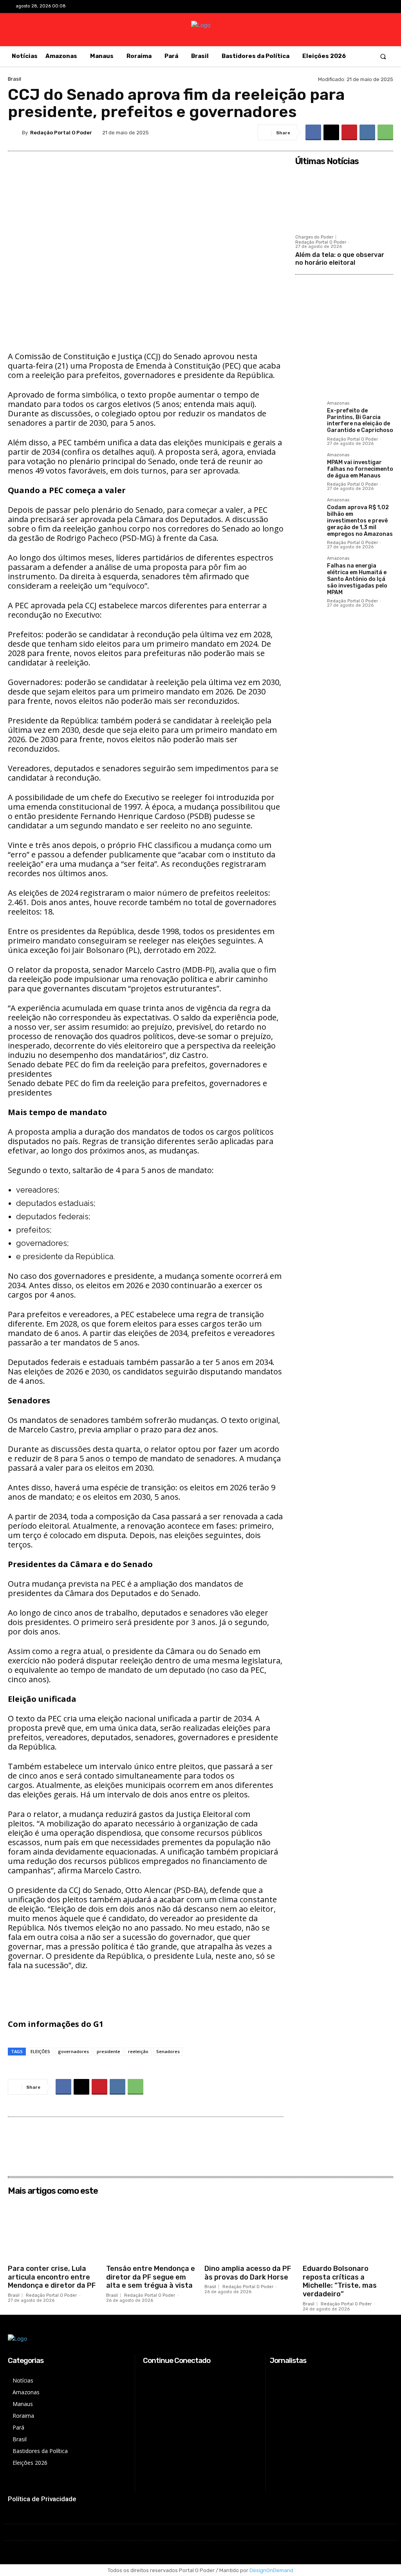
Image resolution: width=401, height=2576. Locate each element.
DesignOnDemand (271, 2570)
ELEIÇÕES (40, 2051)
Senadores (168, 2051)
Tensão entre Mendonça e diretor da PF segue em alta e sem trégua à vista (151, 2277)
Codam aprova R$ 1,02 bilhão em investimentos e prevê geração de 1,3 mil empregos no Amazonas (360, 521)
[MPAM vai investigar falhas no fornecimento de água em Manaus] (308, 465)
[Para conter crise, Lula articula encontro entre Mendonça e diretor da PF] (53, 2230)
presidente (108, 2051)
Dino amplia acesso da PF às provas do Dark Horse (248, 2273)
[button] (383, 56)
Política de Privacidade (42, 2499)
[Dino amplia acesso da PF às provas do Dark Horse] (250, 2230)
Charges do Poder (314, 237)
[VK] (367, 132)
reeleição (138, 2051)
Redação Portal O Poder (61, 133)
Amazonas (338, 403)
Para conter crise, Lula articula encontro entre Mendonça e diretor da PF (52, 2277)
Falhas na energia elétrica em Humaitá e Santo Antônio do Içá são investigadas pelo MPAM (357, 579)
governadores (73, 2051)
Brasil (14, 79)
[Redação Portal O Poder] (15, 132)
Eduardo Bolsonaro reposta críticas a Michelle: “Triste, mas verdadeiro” (340, 2281)
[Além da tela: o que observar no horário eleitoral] (344, 200)
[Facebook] (342, 7)
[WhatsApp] (385, 132)
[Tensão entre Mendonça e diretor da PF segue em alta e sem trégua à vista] (151, 2230)
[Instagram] (355, 7)
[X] (367, 7)
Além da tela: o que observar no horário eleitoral (340, 259)
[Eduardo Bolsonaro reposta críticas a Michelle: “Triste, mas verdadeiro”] (348, 2230)
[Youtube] (379, 7)
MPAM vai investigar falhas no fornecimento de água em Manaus (360, 469)
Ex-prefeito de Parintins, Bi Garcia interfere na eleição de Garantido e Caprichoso (360, 420)
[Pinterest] (349, 132)
